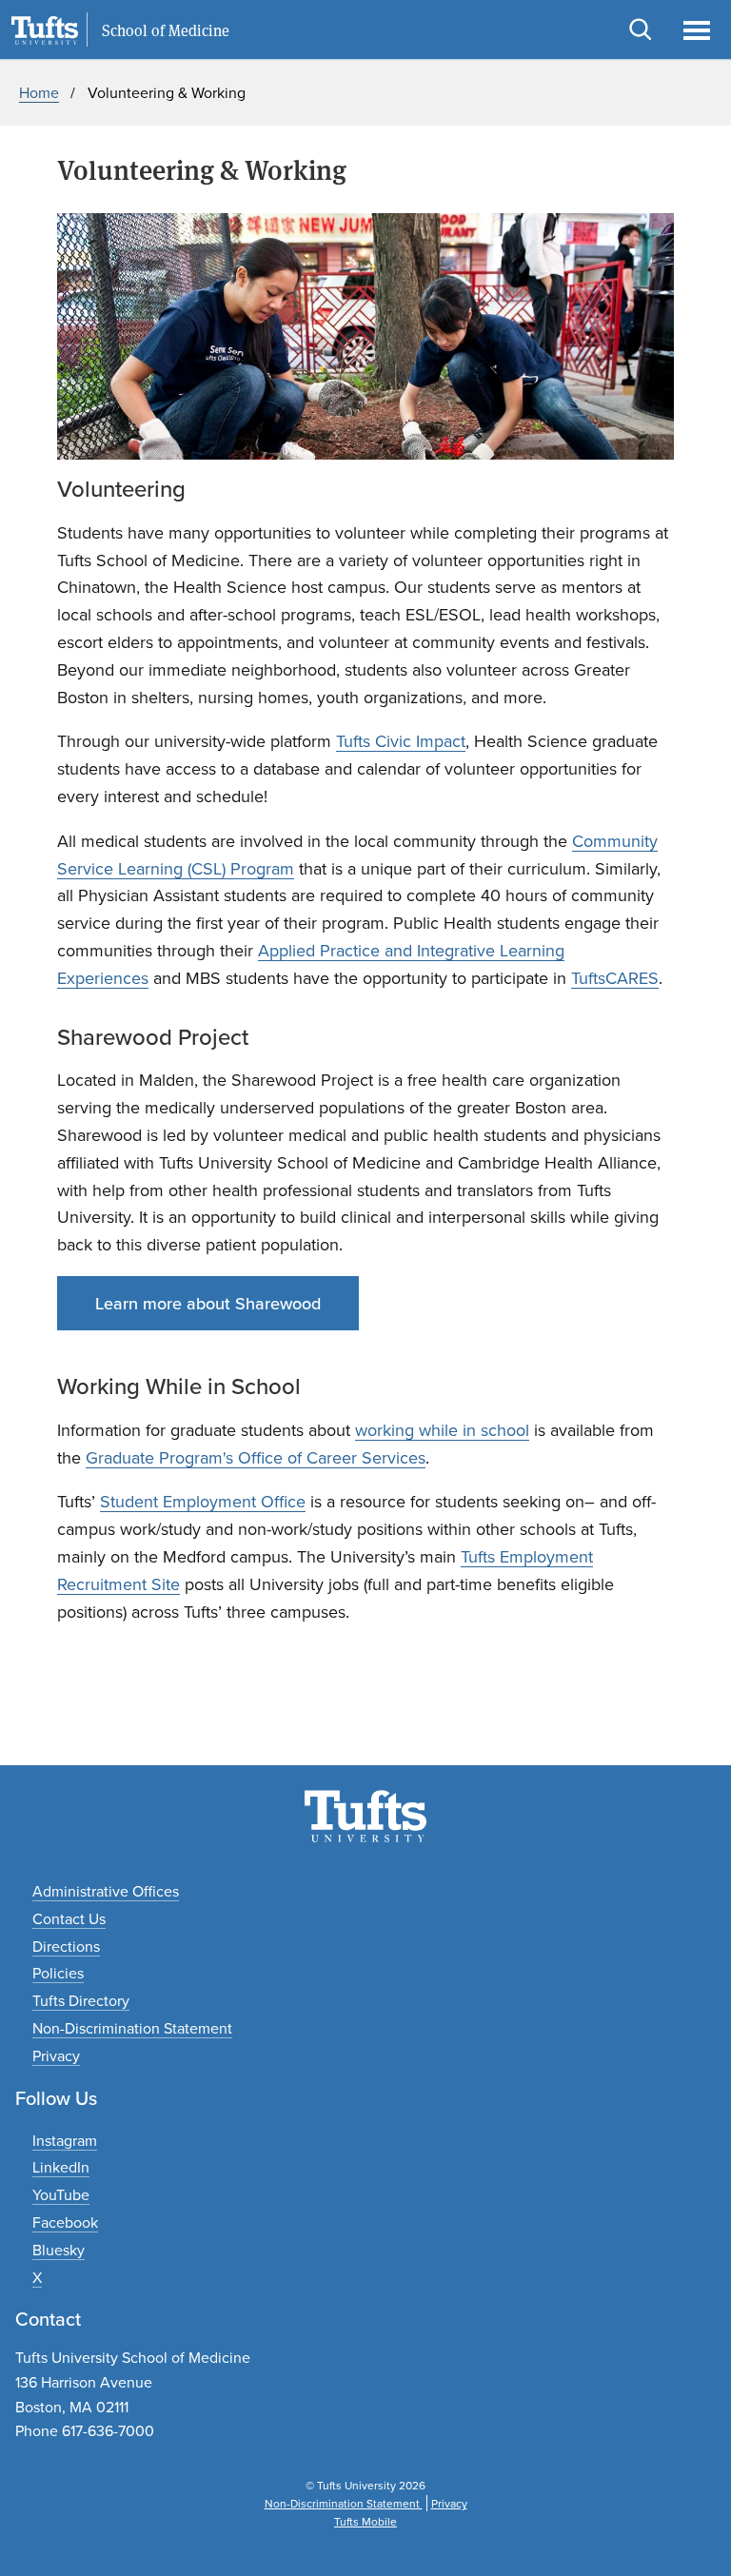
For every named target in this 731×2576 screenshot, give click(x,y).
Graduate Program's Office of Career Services (256, 1457)
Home (39, 92)
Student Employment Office (203, 1501)
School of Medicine (166, 30)
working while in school (442, 1430)
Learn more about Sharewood (208, 1303)
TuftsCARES (615, 978)
